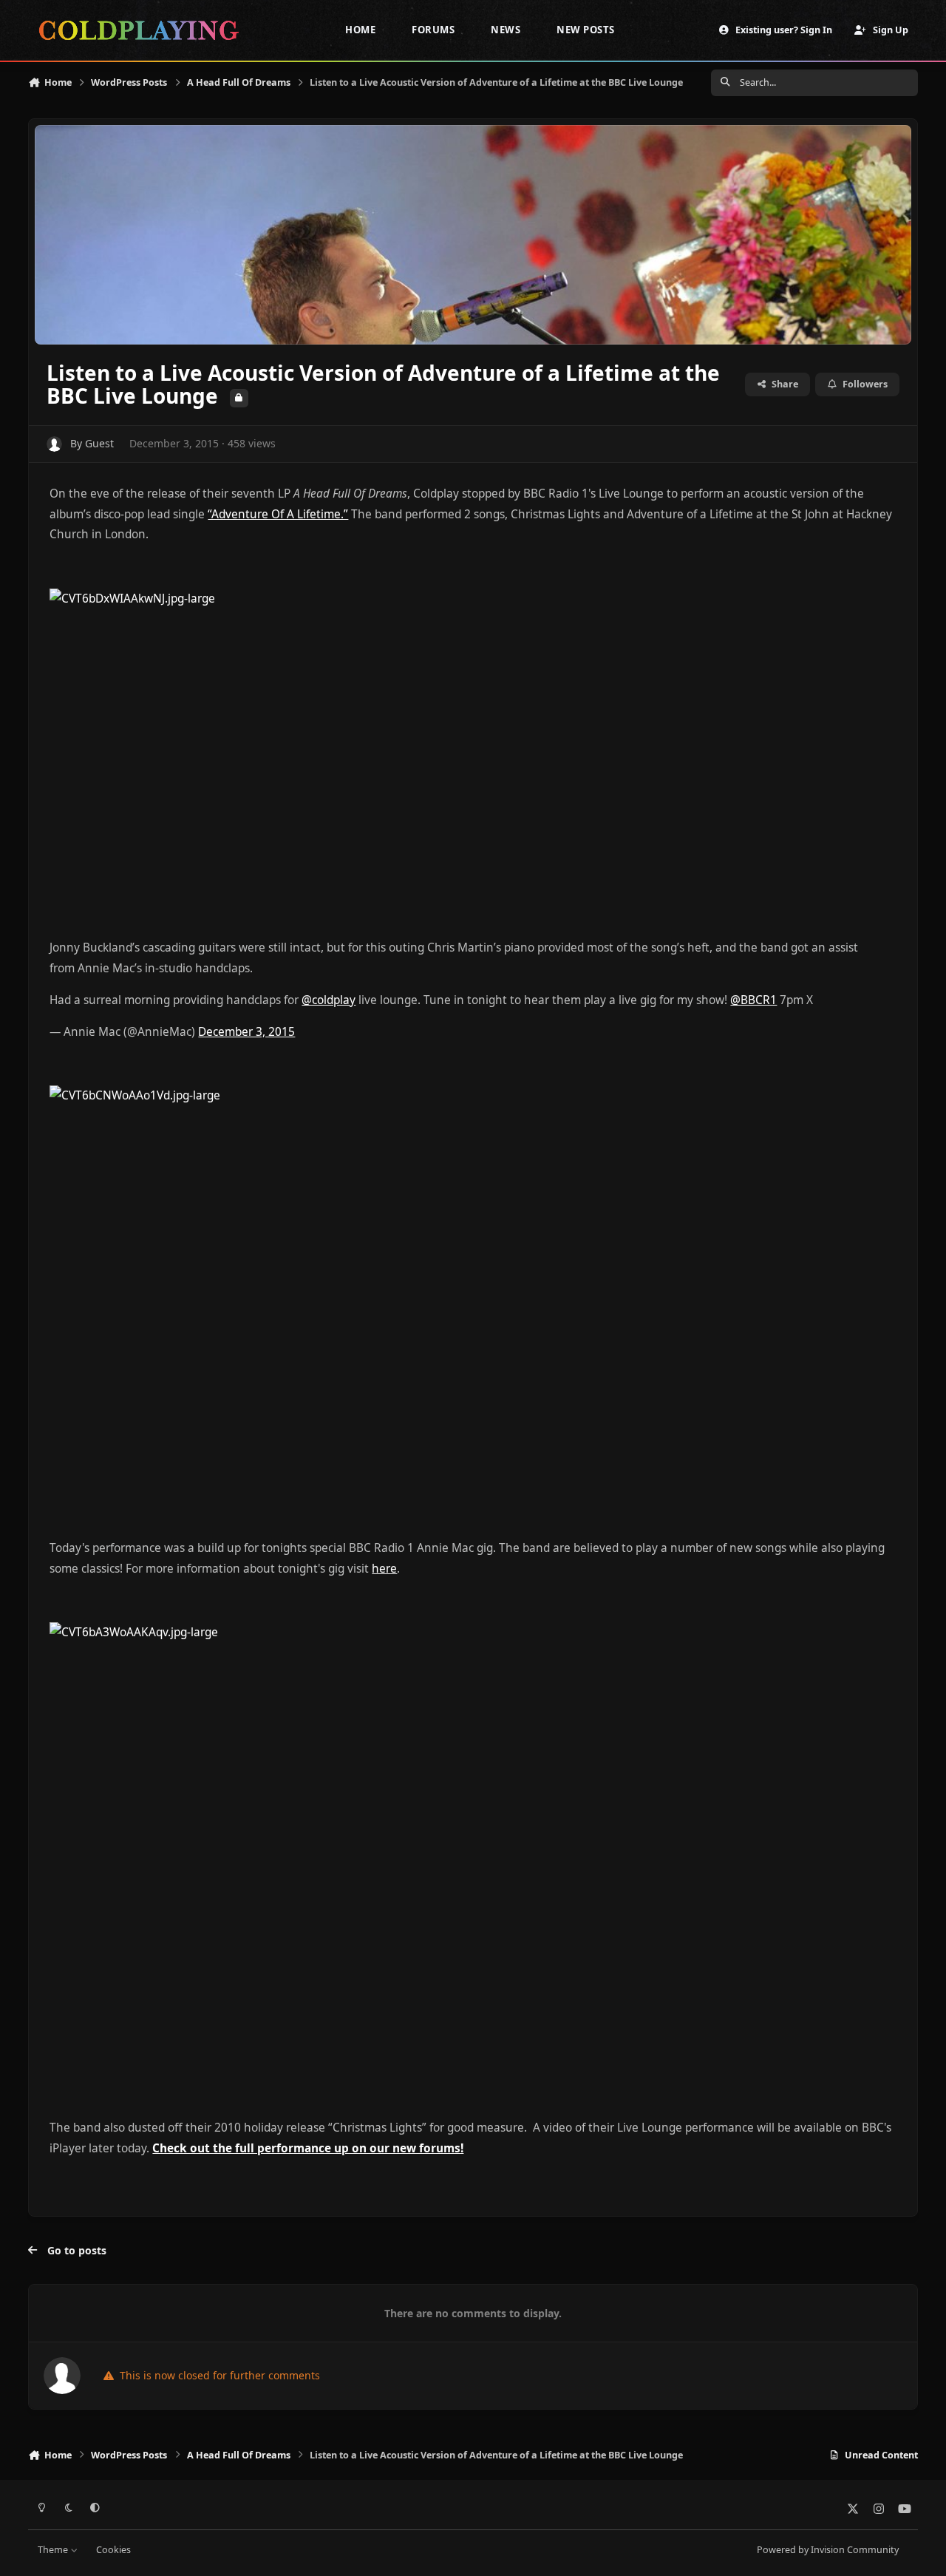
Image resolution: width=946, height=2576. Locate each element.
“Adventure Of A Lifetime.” (278, 514)
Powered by (828, 2550)
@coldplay (329, 1000)
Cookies (113, 2550)
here (384, 1569)
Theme (54, 2550)
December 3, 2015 (246, 1032)
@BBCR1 (753, 1000)
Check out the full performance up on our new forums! (308, 2148)
